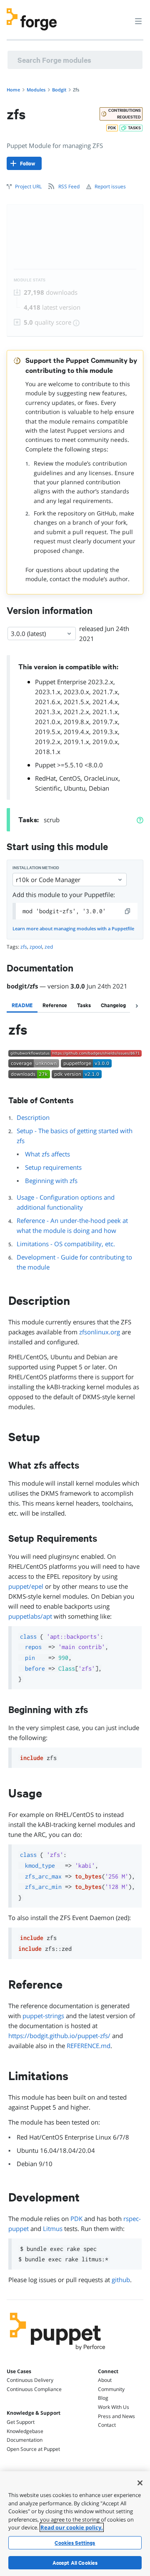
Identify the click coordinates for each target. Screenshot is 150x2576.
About (105, 2380)
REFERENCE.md (89, 2046)
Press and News (116, 2416)
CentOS (70, 778)
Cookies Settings (75, 2543)
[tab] (22, 1005)
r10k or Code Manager (48, 880)
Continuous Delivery (30, 2380)
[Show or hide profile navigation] (122, 16)
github (121, 2280)
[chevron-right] (137, 1006)
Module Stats (30, 280)
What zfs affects (47, 1154)
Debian (99, 788)
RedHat (45, 778)
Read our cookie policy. (72, 2527)
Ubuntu (75, 788)
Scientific (48, 788)
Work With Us (114, 2407)
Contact (107, 2425)
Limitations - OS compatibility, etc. (66, 1244)
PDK (76, 2219)
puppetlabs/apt (30, 1616)
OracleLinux (101, 778)
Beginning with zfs (51, 1181)
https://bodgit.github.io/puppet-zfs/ (59, 2036)
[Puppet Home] (58, 2352)
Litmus (53, 2228)
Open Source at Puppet (33, 2449)
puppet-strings (43, 2016)
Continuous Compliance (34, 2389)
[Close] (140, 2483)
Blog (103, 2398)
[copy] (128, 911)
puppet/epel (26, 1586)
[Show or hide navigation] (138, 21)
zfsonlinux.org (100, 1332)
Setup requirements (53, 1167)
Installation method (36, 868)
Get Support (21, 2422)
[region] (75, 2524)
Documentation (25, 2440)
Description (33, 1117)
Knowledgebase (25, 2431)
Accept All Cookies (75, 2563)
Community (111, 2389)
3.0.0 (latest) (28, 634)
